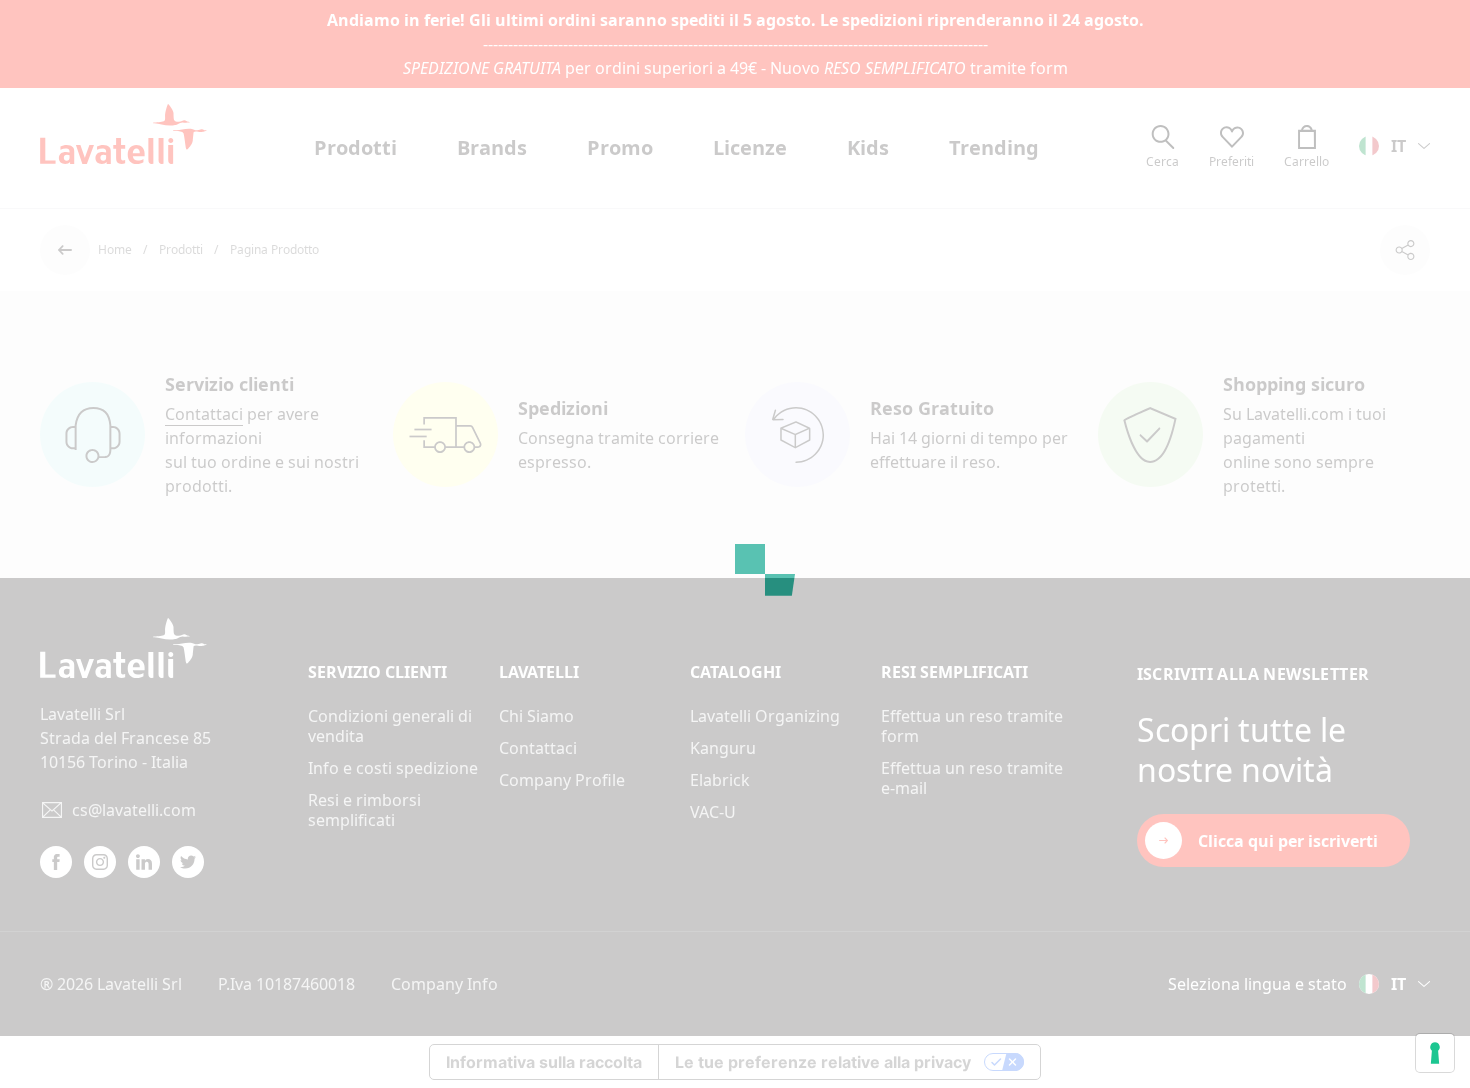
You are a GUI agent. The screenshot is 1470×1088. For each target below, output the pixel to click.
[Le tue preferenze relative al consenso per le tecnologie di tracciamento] (1435, 1053)
